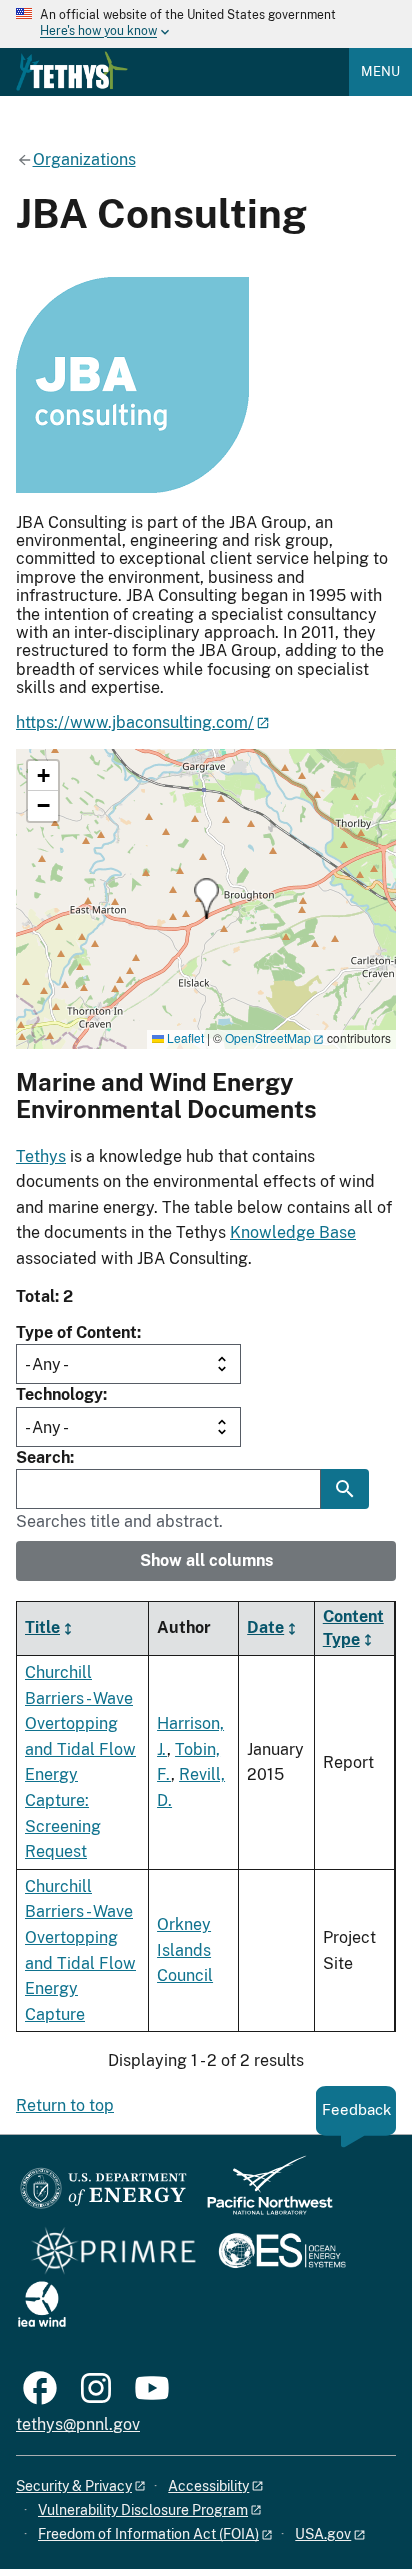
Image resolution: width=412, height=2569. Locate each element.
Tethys (41, 1156)
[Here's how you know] (206, 24)
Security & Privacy (74, 2486)
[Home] (72, 71)
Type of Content (76, 1332)
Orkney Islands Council (185, 1950)
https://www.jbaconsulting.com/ (135, 722)
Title (42, 1627)
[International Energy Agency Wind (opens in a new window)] (42, 2305)
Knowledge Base (293, 1232)
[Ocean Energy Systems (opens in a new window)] (283, 2252)
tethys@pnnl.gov (78, 2424)
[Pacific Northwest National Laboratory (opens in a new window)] (262, 2194)
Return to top (65, 2105)
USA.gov (323, 2534)
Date (265, 1627)
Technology (59, 1394)
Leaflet (184, 1037)
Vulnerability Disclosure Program (143, 2510)
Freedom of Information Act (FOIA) (148, 2534)
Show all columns (206, 1560)
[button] (206, 898)
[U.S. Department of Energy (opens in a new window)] (103, 2194)
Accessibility (208, 2486)
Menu (380, 71)
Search (43, 1457)
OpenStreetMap (268, 1037)
